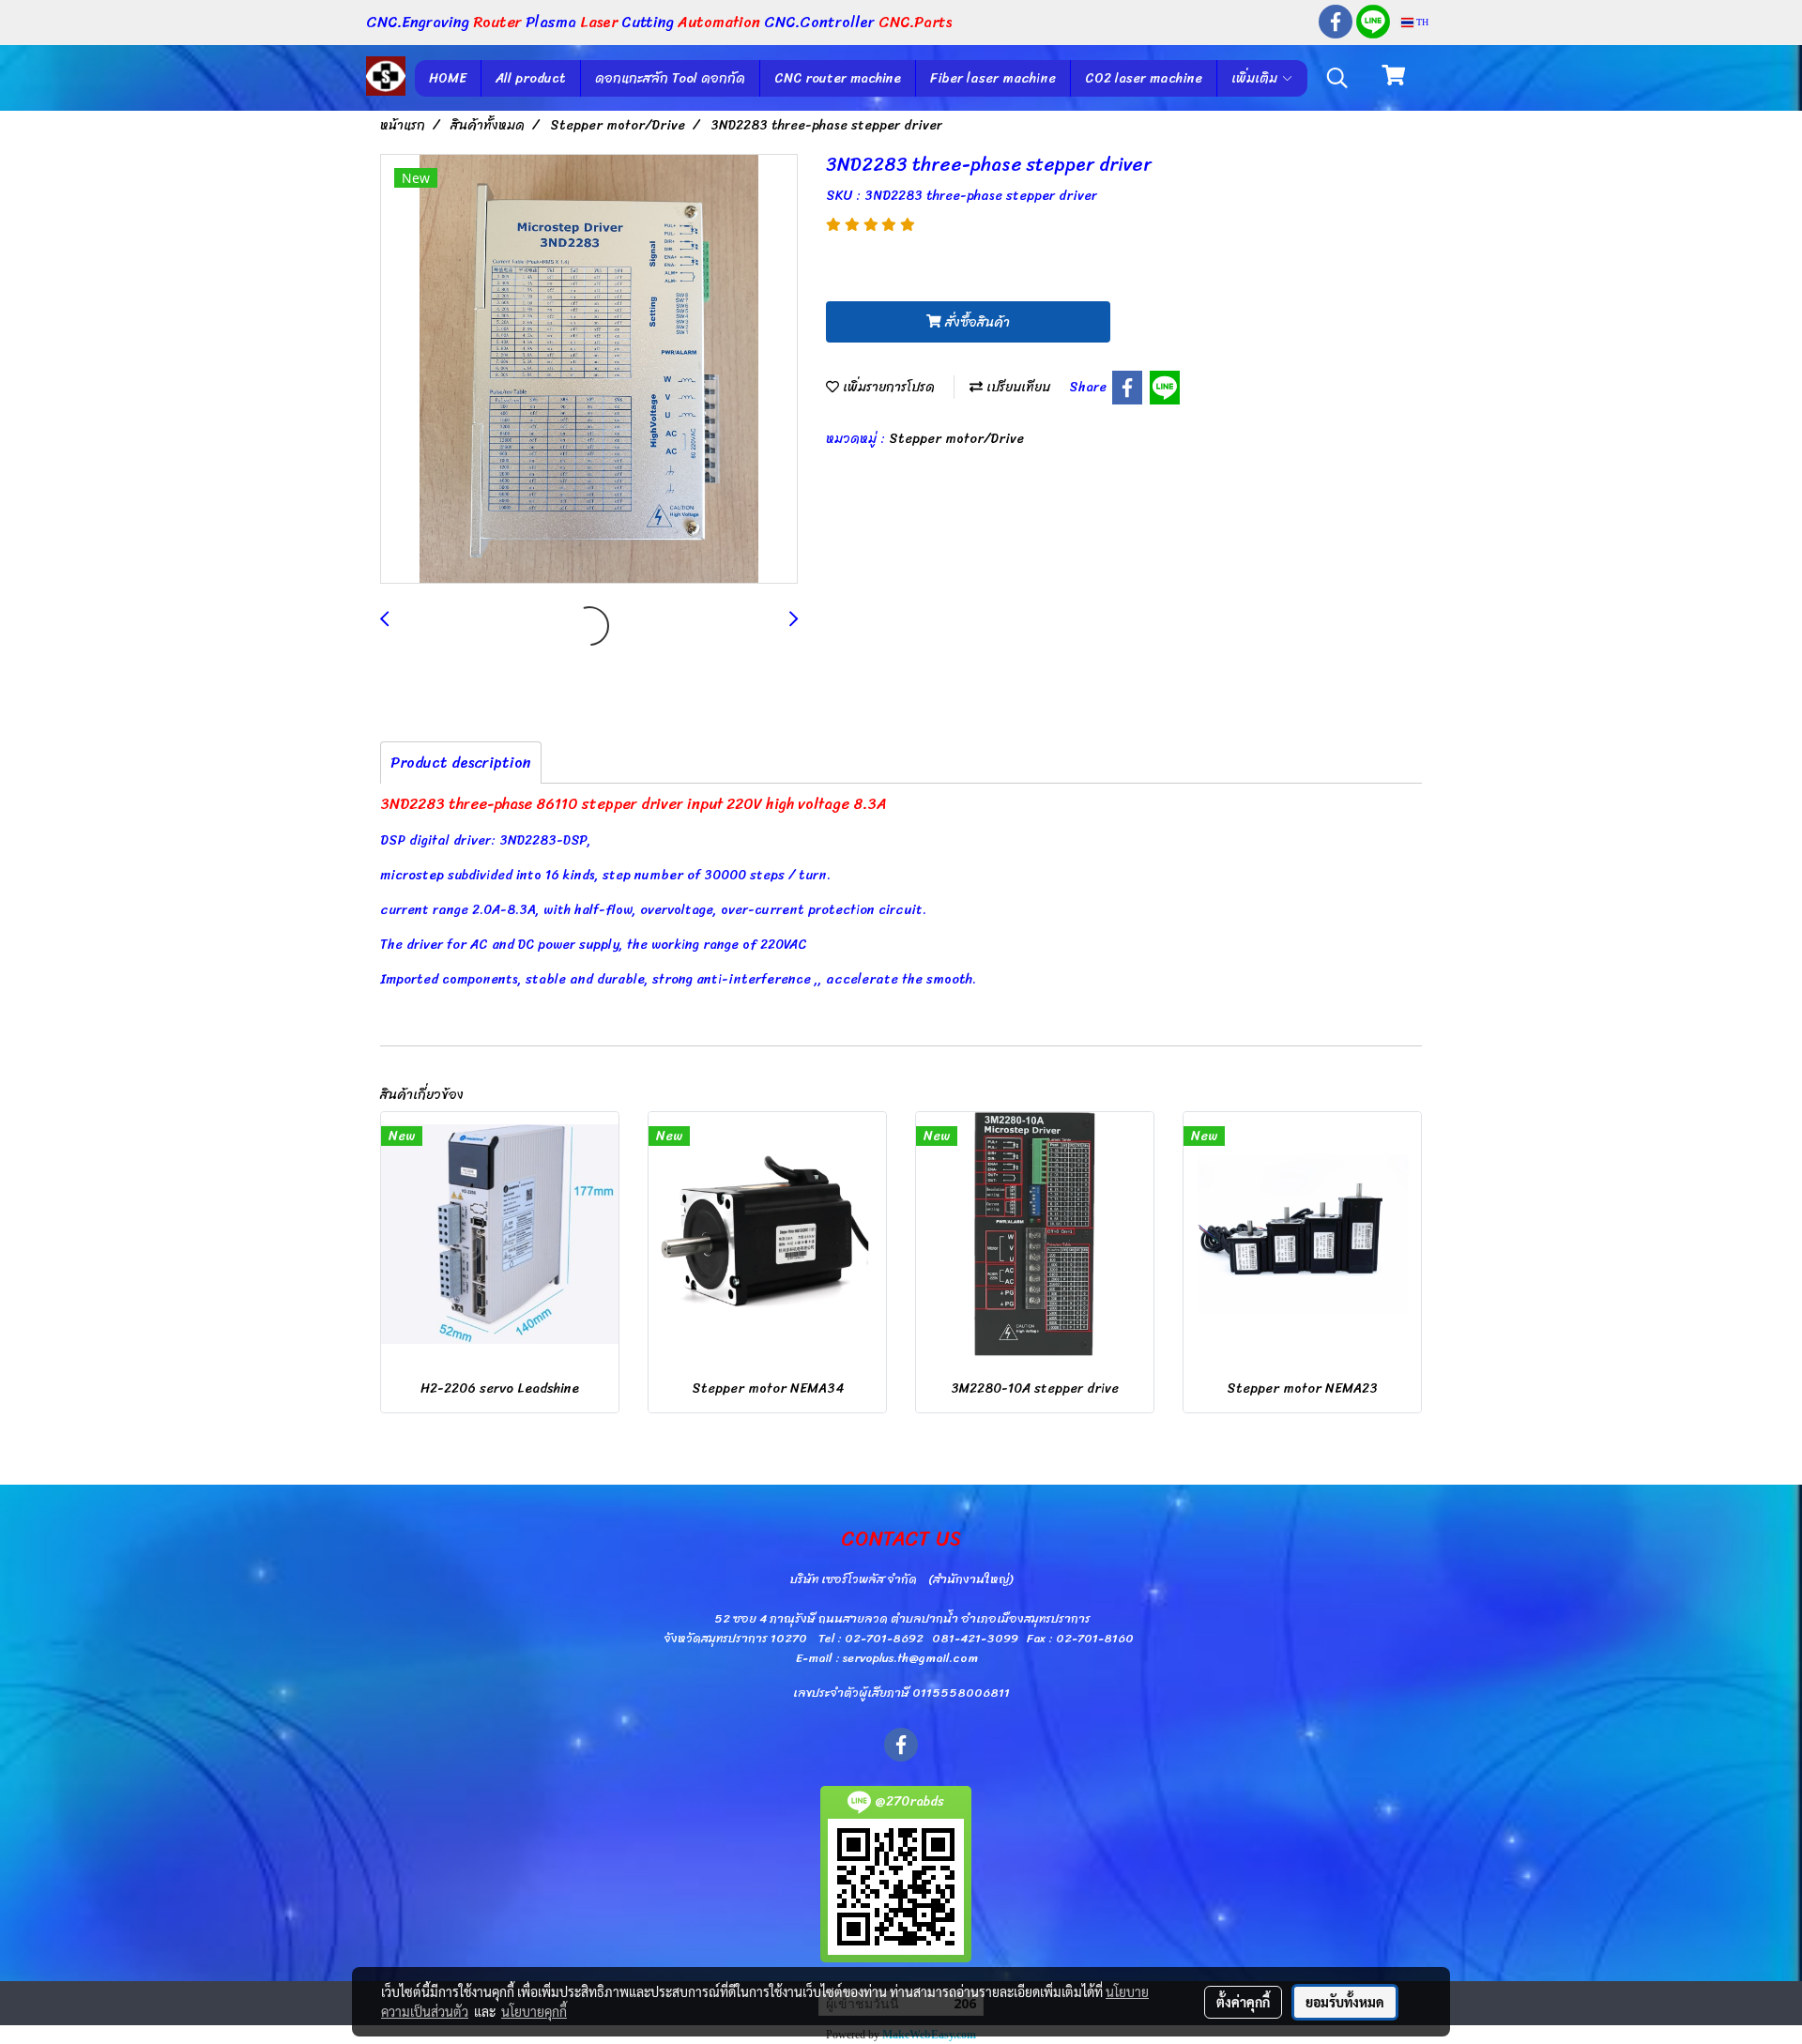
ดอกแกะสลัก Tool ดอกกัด (670, 78)
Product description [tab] (461, 763)
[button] (1337, 78)
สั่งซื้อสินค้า (976, 322)
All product (531, 78)
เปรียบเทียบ (1016, 387)
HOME (448, 78)
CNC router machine (838, 78)
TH (1421, 22)
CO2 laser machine (1144, 78)
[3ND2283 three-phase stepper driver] (589, 370)
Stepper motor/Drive (956, 439)
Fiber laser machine (993, 78)
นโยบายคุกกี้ (534, 2011)
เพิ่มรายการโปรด (887, 387)
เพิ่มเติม (1256, 78)
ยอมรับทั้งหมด (1345, 2002)
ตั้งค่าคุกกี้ (1243, 2002)
